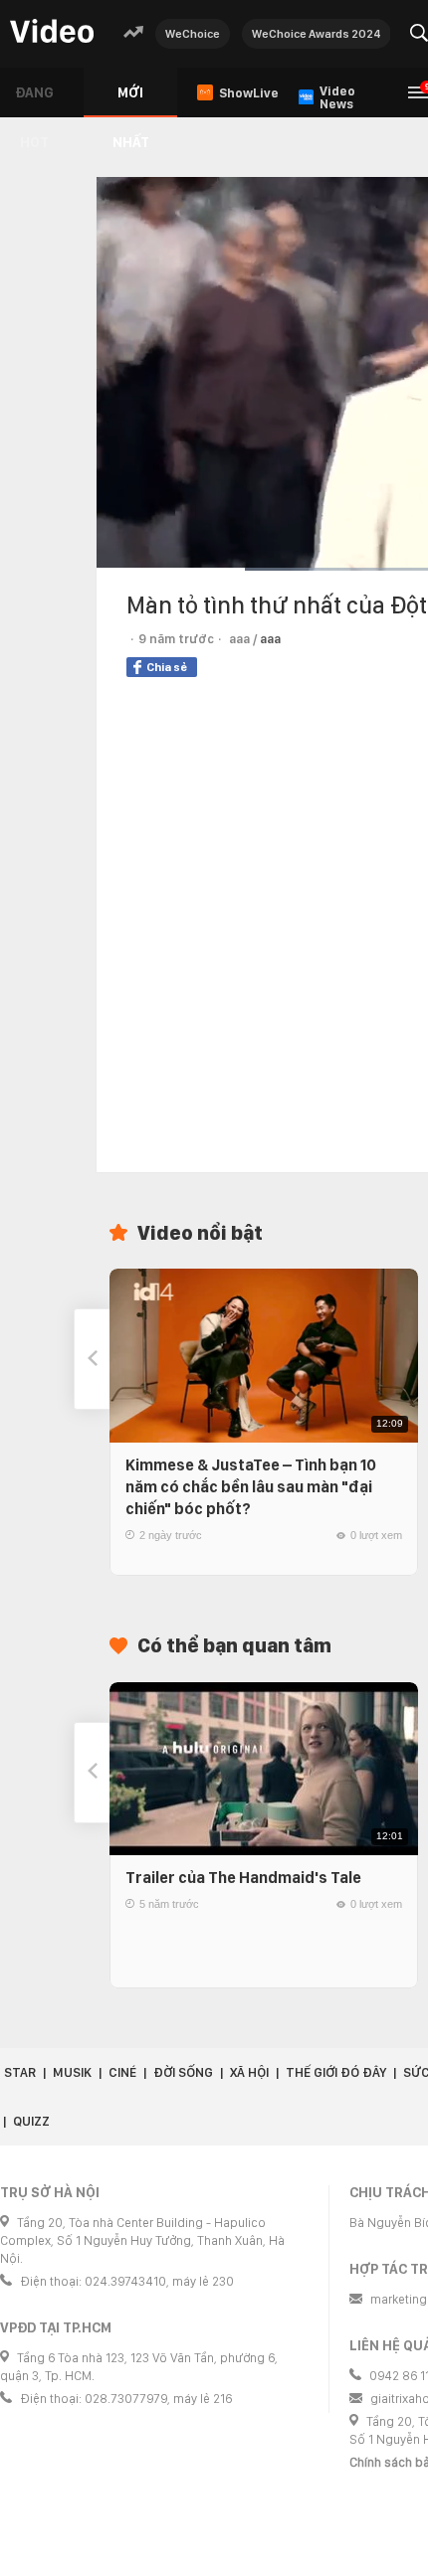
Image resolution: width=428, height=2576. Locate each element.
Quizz (31, 2121)
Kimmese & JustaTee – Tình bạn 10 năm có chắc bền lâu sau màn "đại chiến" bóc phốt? (251, 1487)
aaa (270, 639)
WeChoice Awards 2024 (317, 34)
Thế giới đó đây (336, 2072)
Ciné (122, 2072)
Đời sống (183, 2072)
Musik (72, 2072)
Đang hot (34, 101)
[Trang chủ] (52, 32)
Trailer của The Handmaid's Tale (243, 1878)
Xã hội (249, 2072)
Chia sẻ (167, 667)
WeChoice (193, 34)
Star (20, 2072)
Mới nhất (131, 101)
